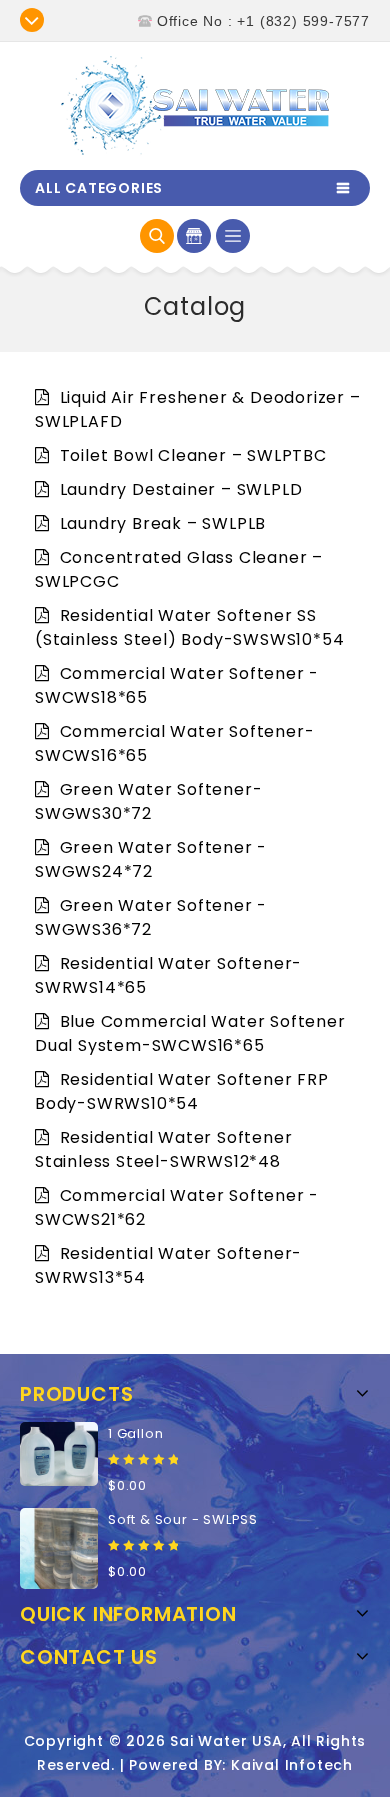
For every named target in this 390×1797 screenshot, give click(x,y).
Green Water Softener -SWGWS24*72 (151, 859)
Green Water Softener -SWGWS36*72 (151, 917)
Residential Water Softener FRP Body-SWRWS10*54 (182, 1091)
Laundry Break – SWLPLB (160, 523)
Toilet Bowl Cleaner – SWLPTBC (191, 455)
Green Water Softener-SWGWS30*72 (148, 801)
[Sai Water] (195, 105)
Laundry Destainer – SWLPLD (178, 489)
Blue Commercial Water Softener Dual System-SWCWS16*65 (190, 1033)
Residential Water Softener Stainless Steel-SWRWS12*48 (163, 1149)
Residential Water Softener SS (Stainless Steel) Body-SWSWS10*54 (189, 627)
